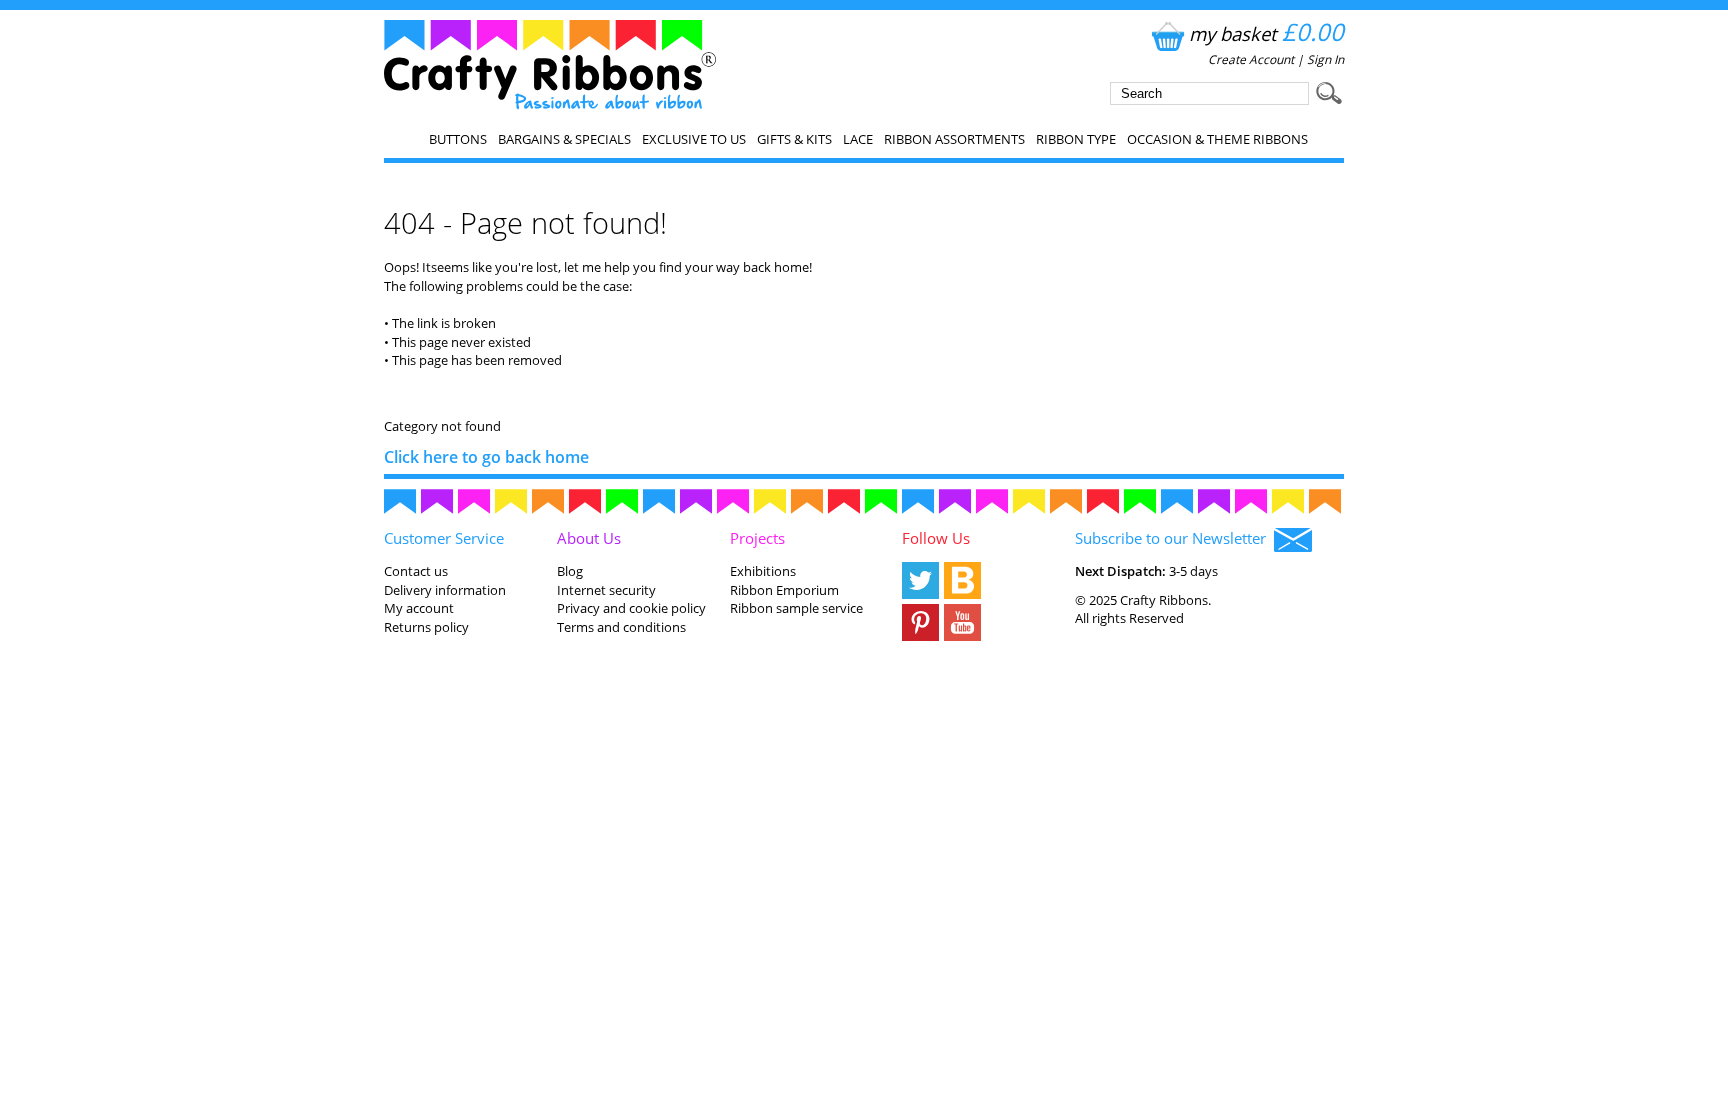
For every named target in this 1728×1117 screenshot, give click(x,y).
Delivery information (445, 590)
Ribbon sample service (796, 608)
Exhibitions (763, 571)
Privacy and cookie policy (631, 608)
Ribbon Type (1076, 139)
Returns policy (426, 627)
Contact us (416, 571)
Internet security (606, 590)
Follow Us (936, 538)
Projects (757, 538)
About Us (589, 538)
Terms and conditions (621, 627)
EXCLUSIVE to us (694, 139)
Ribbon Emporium (784, 590)
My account (419, 608)
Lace (858, 139)
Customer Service (444, 538)
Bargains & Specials (564, 139)
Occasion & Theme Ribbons (1217, 139)
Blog (570, 571)
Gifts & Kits (794, 139)
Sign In (1325, 59)
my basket (1266, 33)
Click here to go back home (486, 457)
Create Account (1251, 59)
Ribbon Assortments (954, 139)
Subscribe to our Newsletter (1174, 538)
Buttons (458, 139)
